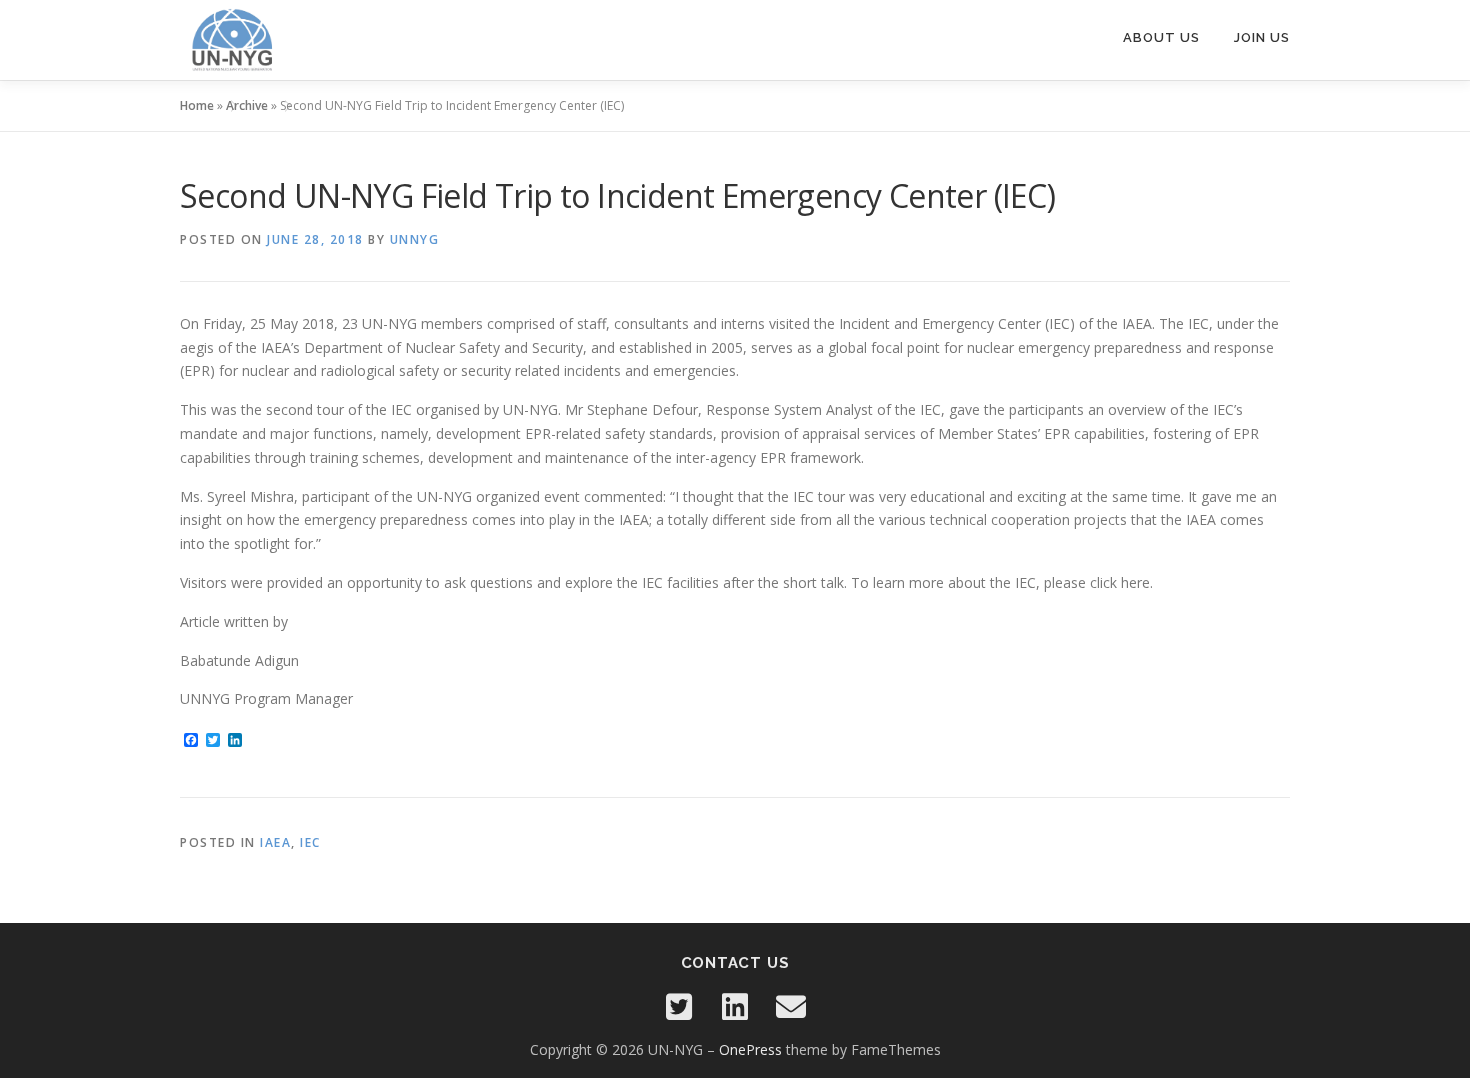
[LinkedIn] (735, 1007)
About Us (1161, 37)
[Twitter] (679, 1007)
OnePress (750, 1049)
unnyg (415, 239)
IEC (310, 842)
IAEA (275, 842)
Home (197, 105)
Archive (247, 105)
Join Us (1262, 37)
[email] (791, 1007)
